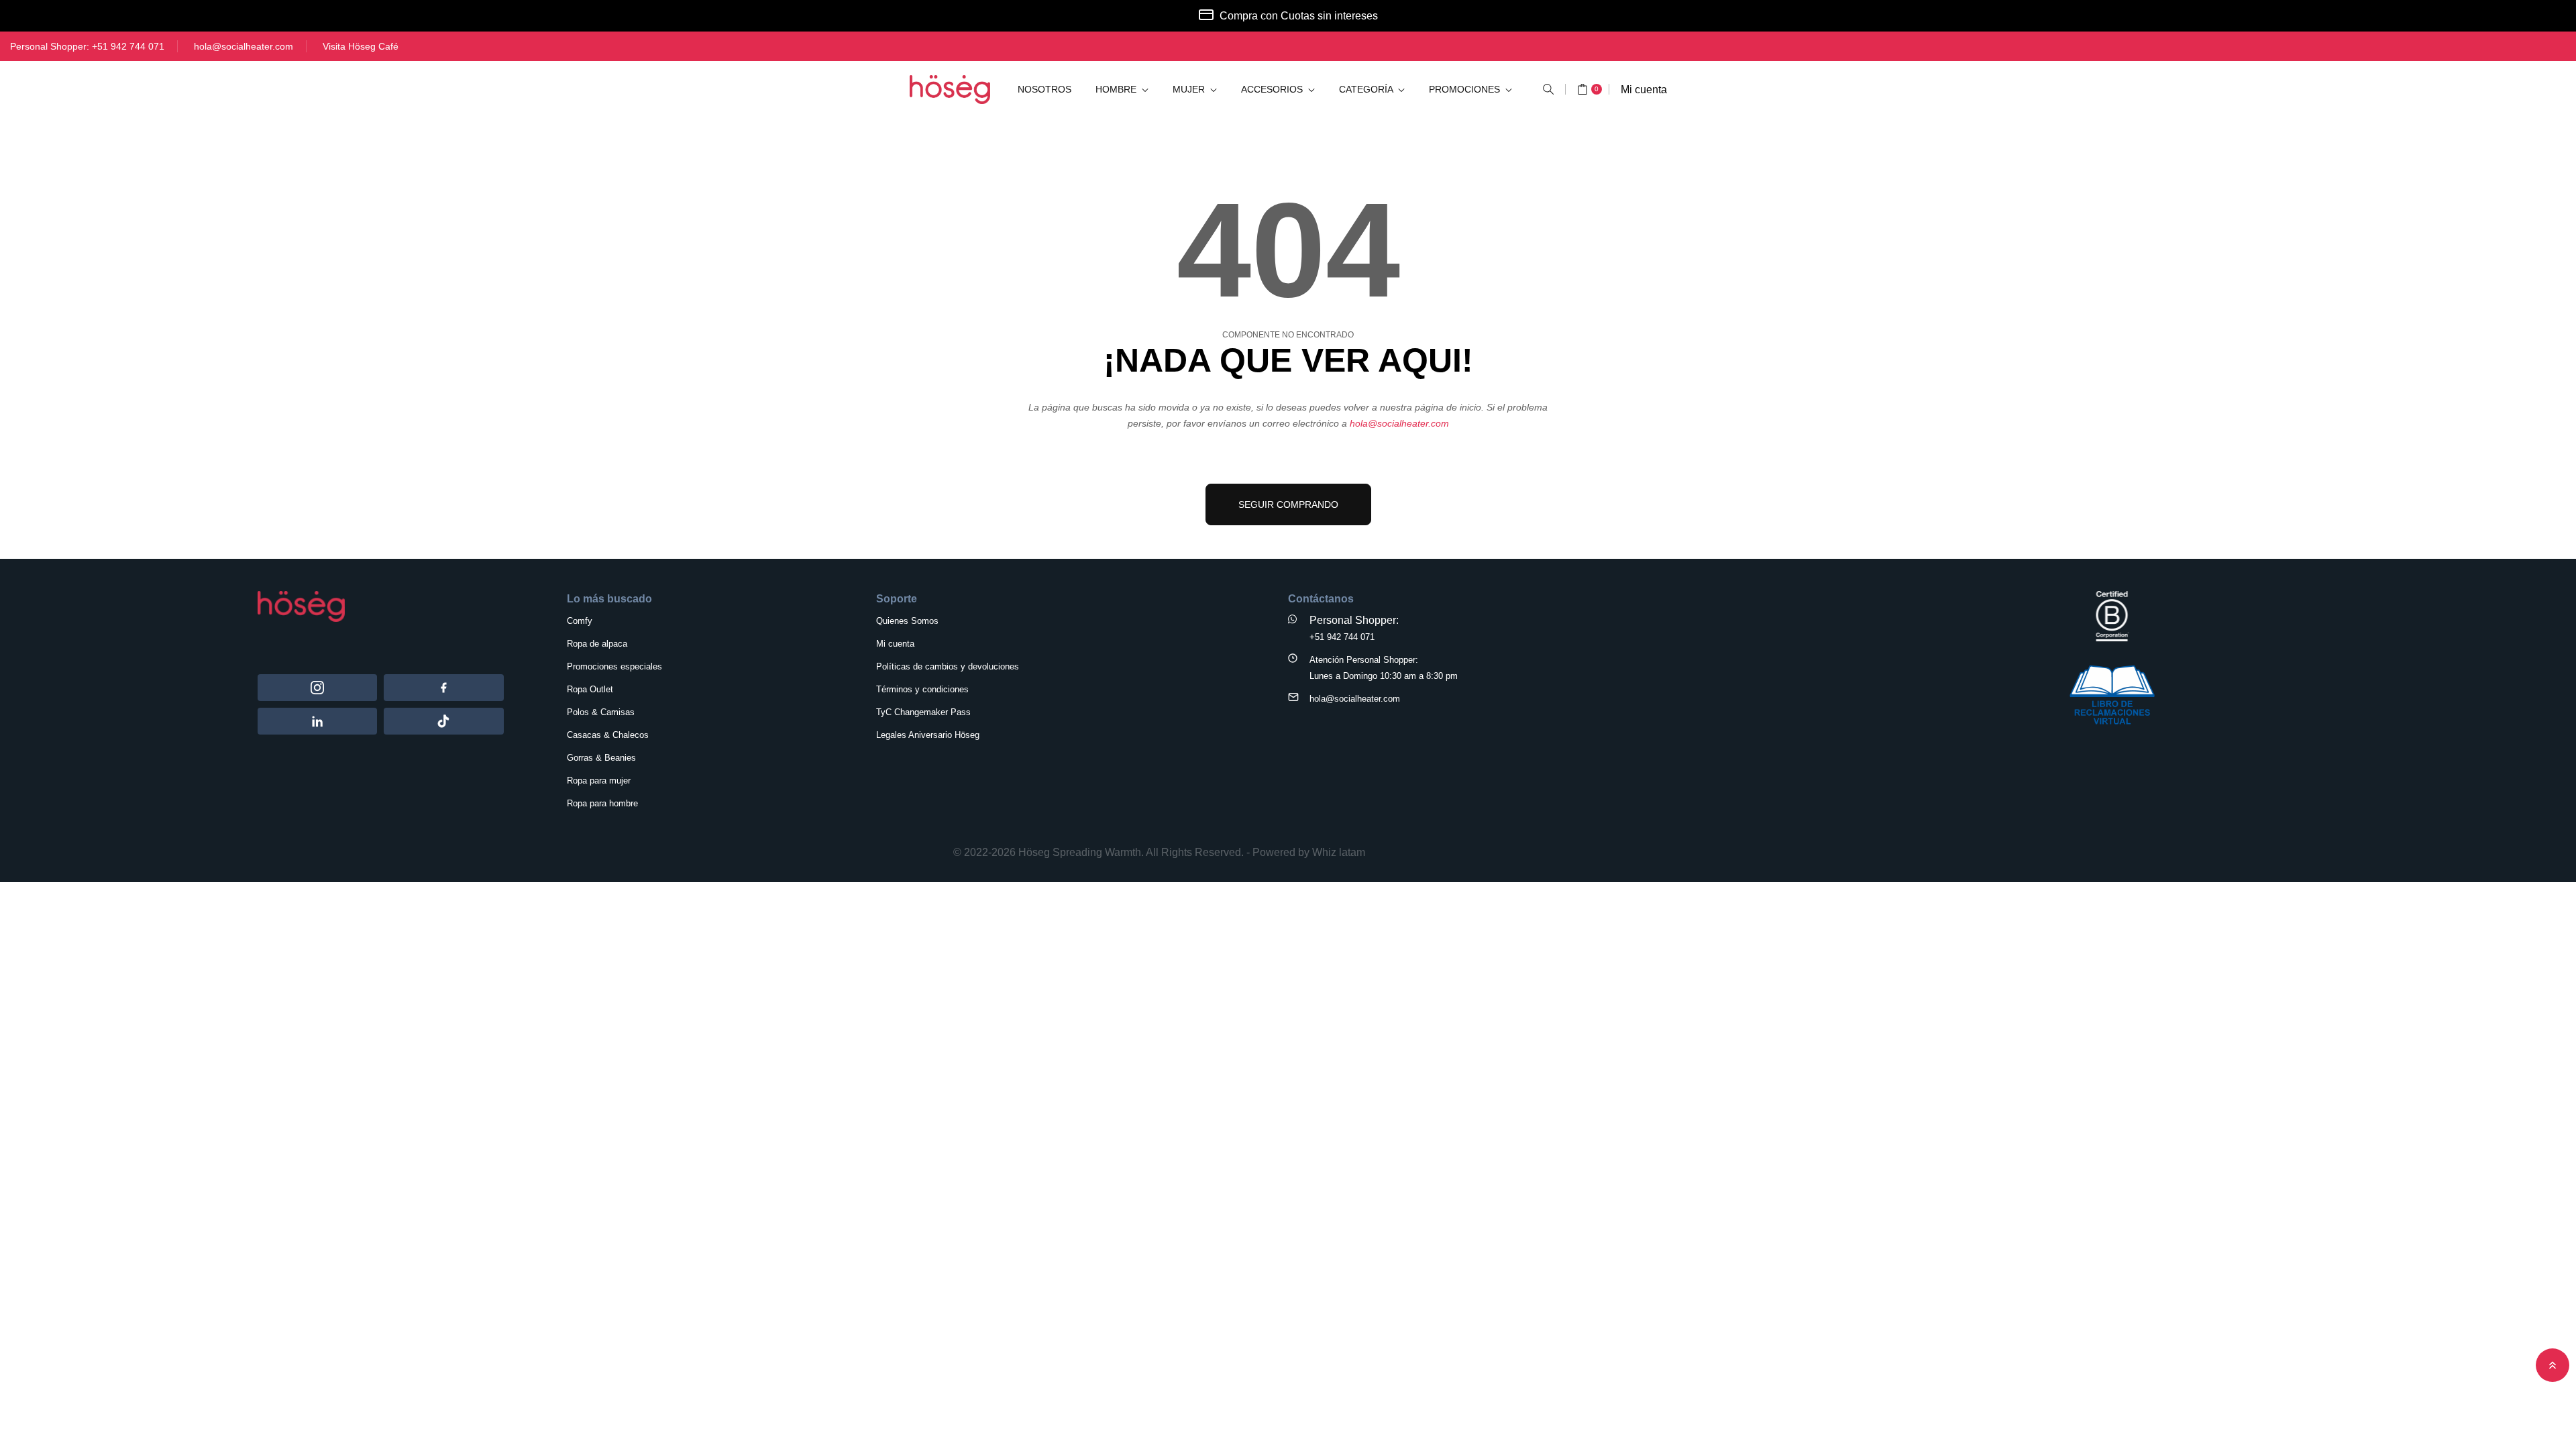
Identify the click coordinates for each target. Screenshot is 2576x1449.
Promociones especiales (614, 666)
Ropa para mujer (599, 781)
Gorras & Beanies (601, 758)
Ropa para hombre (602, 803)
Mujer (1190, 89)
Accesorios (1273, 89)
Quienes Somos (907, 621)
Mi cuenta (1644, 90)
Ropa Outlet (590, 689)
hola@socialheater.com (244, 46)
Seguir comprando (1288, 504)
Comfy (580, 621)
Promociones (1466, 89)
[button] (1548, 89)
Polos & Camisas (601, 712)
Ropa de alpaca (597, 644)
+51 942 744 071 (128, 46)
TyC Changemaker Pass (923, 712)
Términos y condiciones (922, 689)
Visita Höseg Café (361, 46)
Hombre (1117, 89)
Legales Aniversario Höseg (928, 735)
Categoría (1367, 89)
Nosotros (1044, 89)
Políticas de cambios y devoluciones (948, 666)
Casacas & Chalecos (608, 735)
